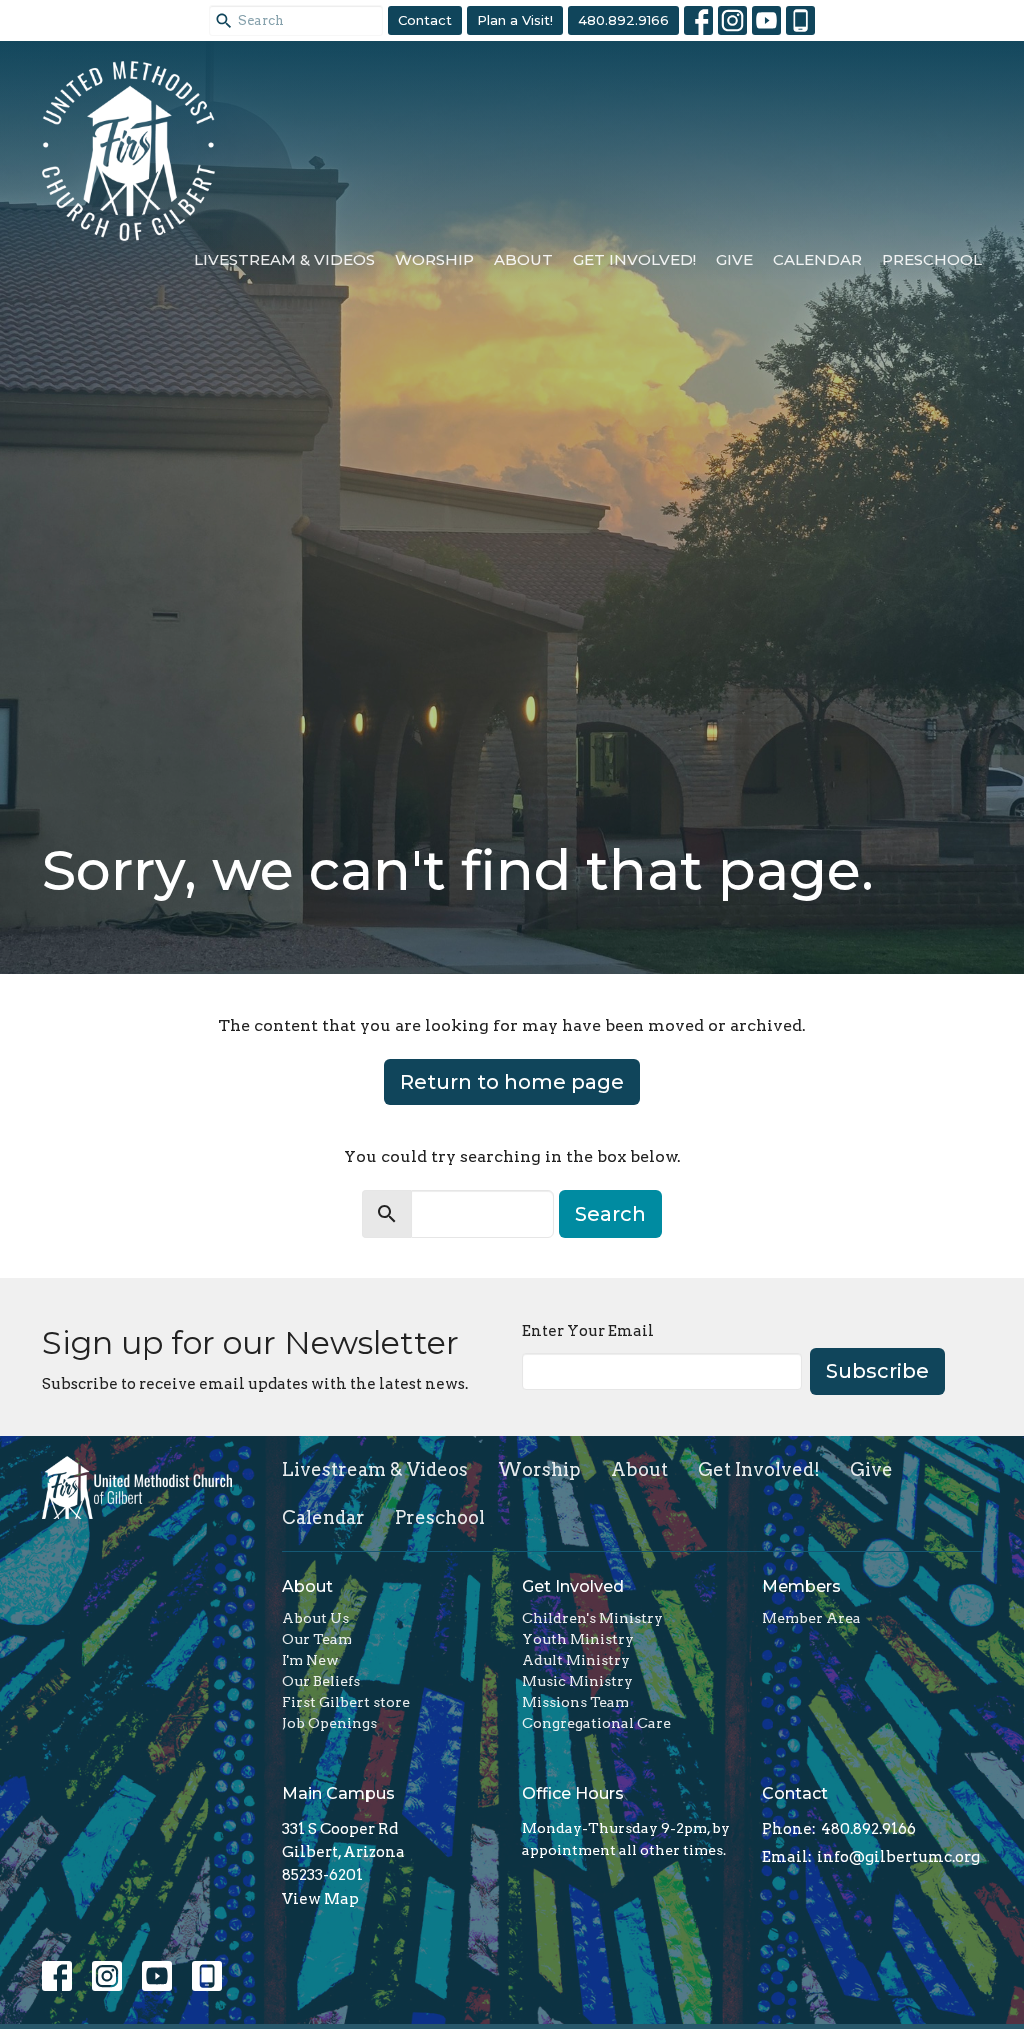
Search (610, 1214)
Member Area (811, 1618)
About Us (315, 1618)
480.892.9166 (623, 20)
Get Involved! (634, 259)
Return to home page (512, 1082)
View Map (320, 1899)
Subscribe (877, 1371)
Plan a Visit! (515, 20)
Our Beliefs (321, 1681)
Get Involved (573, 1586)
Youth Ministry (578, 1639)
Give (734, 259)
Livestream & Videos (284, 259)
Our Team (317, 1639)
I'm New (310, 1660)
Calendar (817, 259)
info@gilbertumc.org (898, 1857)
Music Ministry (577, 1681)
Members (801, 1586)
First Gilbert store (346, 1702)
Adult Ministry (576, 1660)
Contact (425, 20)
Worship (434, 259)
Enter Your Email (588, 1331)
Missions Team (575, 1702)
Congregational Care (596, 1723)
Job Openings (329, 1723)
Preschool (932, 259)
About (523, 259)
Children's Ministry (592, 1618)
